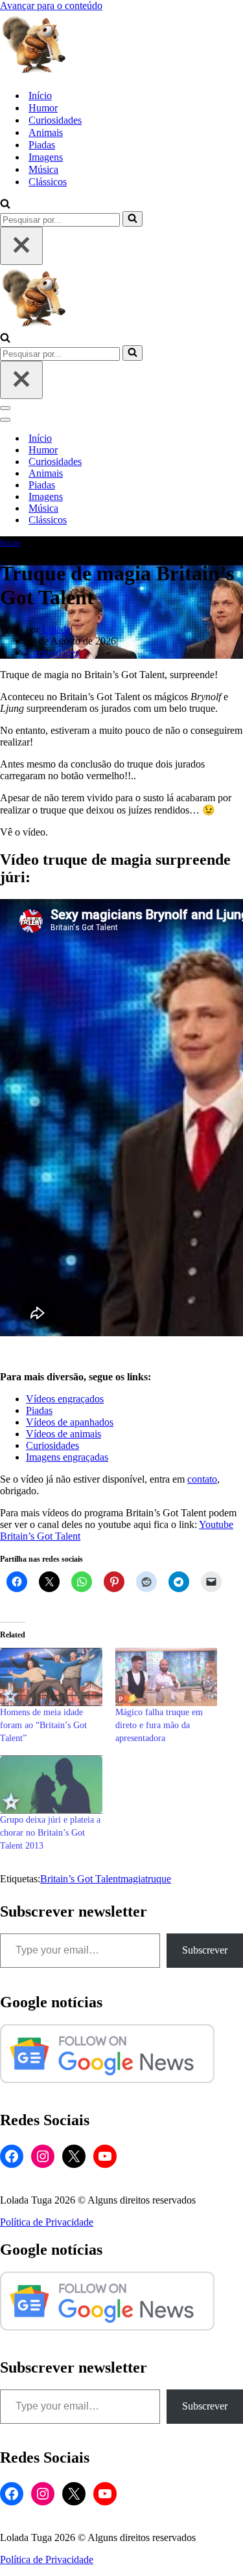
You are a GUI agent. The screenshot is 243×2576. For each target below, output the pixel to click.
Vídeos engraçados (65, 1399)
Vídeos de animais (64, 1434)
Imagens (46, 157)
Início (40, 96)
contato (202, 1479)
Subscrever (205, 1950)
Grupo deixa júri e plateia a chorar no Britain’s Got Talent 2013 (50, 1833)
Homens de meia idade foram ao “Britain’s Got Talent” (43, 1725)
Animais (46, 132)
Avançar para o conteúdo (51, 6)
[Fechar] (21, 246)
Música (43, 169)
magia (133, 1879)
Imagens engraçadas (67, 1457)
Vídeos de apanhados (70, 1422)
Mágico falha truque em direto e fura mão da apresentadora (159, 1725)
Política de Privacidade (47, 2222)
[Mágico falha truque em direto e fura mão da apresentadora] (167, 1677)
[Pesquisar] (5, 205)
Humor (43, 108)
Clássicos (48, 182)
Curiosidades (55, 120)
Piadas (42, 145)
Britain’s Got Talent (80, 1879)
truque (158, 1879)
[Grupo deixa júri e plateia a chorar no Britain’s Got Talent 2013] (51, 1784)
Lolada (56, 629)
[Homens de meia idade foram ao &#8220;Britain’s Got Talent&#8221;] (51, 1677)
